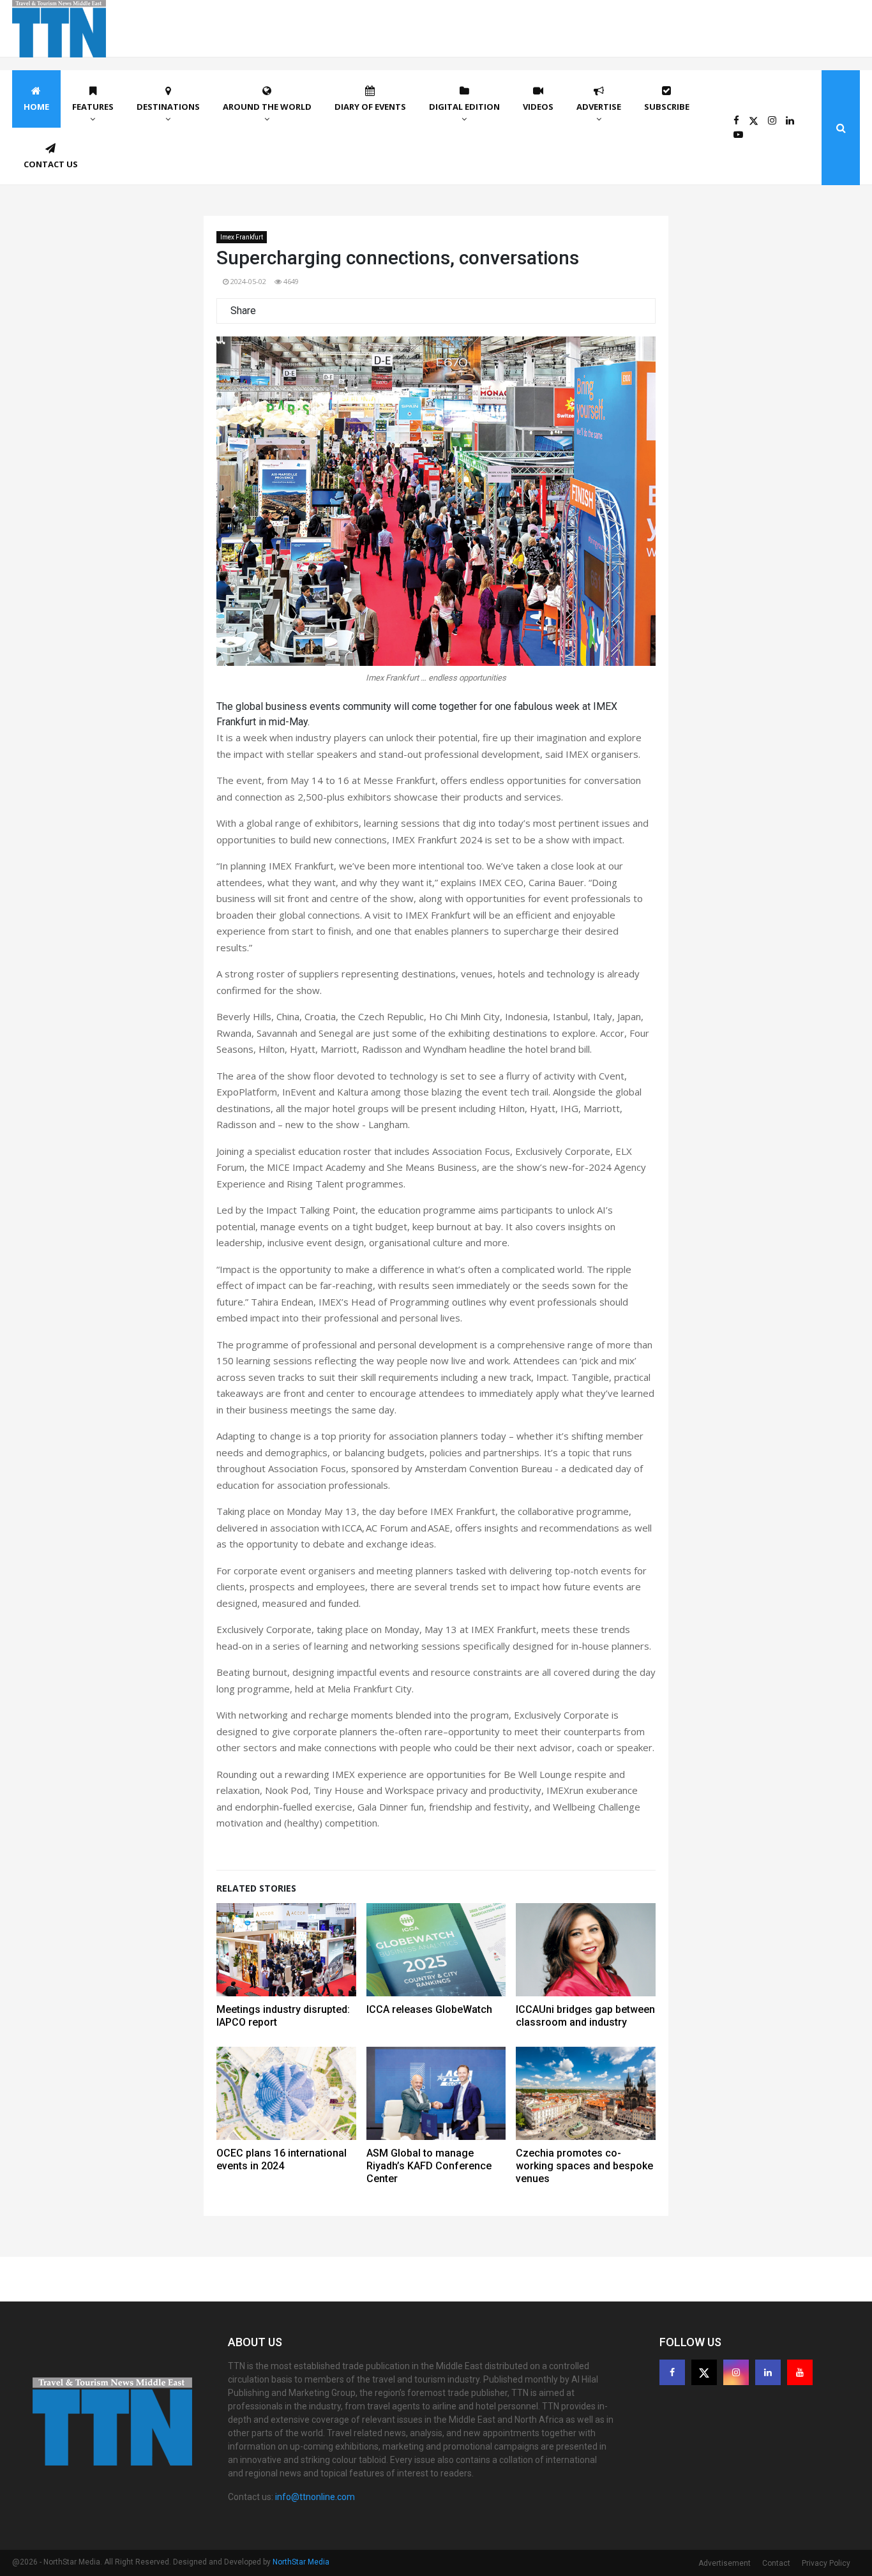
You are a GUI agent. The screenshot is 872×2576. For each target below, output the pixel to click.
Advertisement (725, 2563)
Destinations (168, 107)
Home (36, 107)
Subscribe (667, 107)
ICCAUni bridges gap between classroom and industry (585, 2016)
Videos (538, 107)
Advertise (599, 107)
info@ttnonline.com (315, 2497)
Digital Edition (464, 107)
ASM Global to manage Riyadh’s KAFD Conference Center (429, 2166)
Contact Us (51, 164)
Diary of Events (370, 107)
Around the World (267, 107)
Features (93, 107)
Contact (776, 2563)
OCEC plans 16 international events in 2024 (282, 2159)
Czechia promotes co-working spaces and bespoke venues (584, 2166)
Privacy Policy (826, 2563)
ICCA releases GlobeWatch (429, 2009)
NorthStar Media (301, 2562)
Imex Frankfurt (242, 237)
